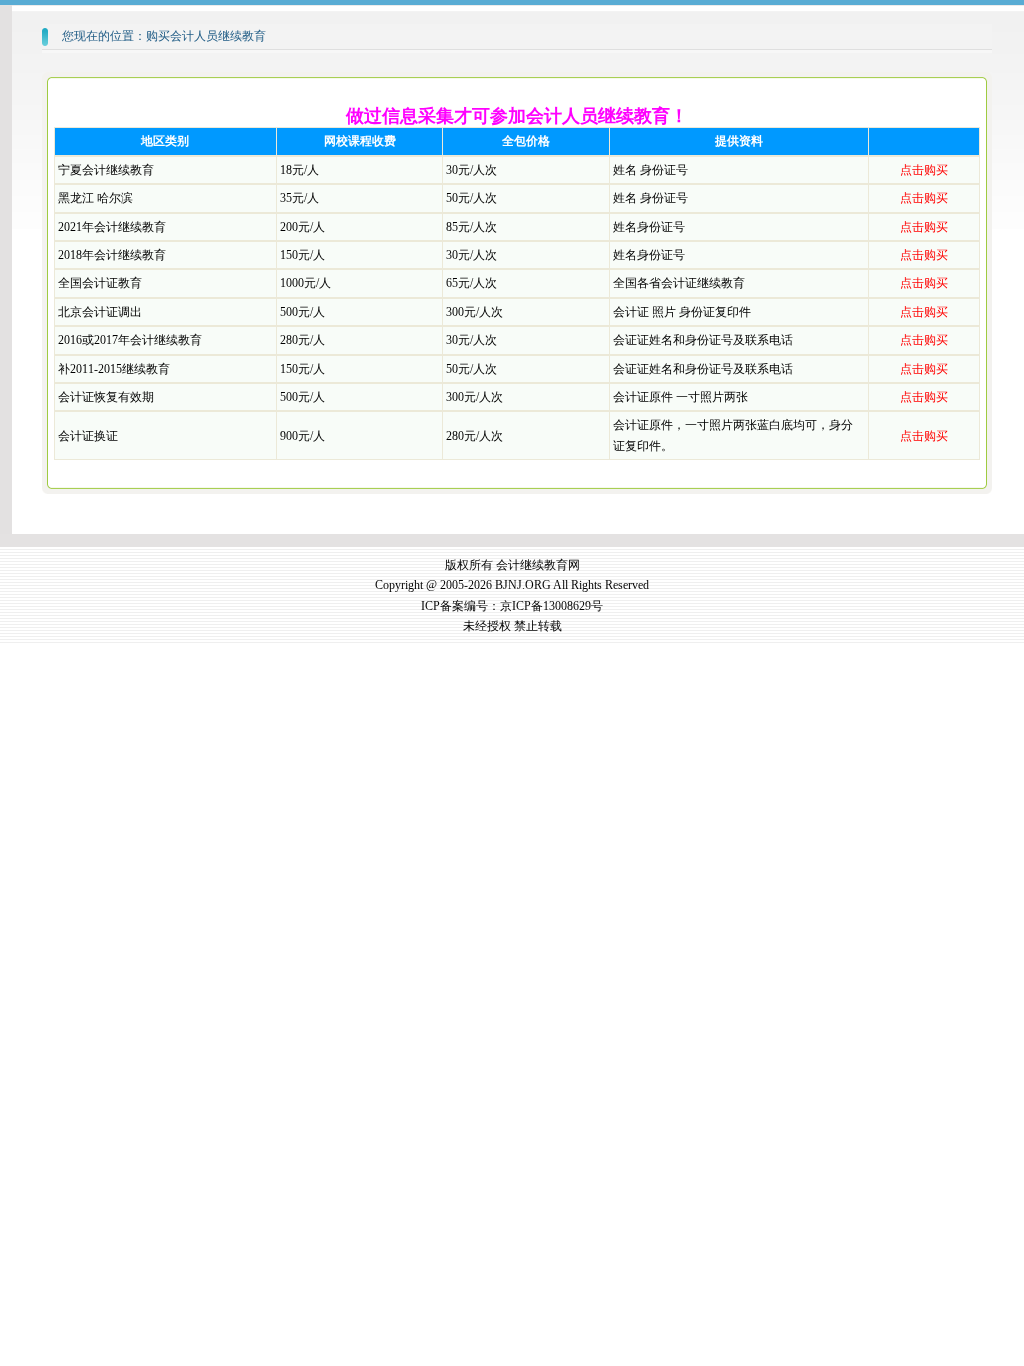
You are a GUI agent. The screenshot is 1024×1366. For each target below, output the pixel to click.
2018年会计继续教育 (112, 255)
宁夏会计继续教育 (106, 170)
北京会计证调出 (100, 312)
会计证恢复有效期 (106, 397)
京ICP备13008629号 (551, 606)
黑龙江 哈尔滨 (95, 198)
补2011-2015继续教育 (114, 369)
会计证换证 (88, 436)
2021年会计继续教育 (112, 227)
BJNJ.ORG (523, 585)
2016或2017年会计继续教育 (130, 340)
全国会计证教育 (100, 283)
